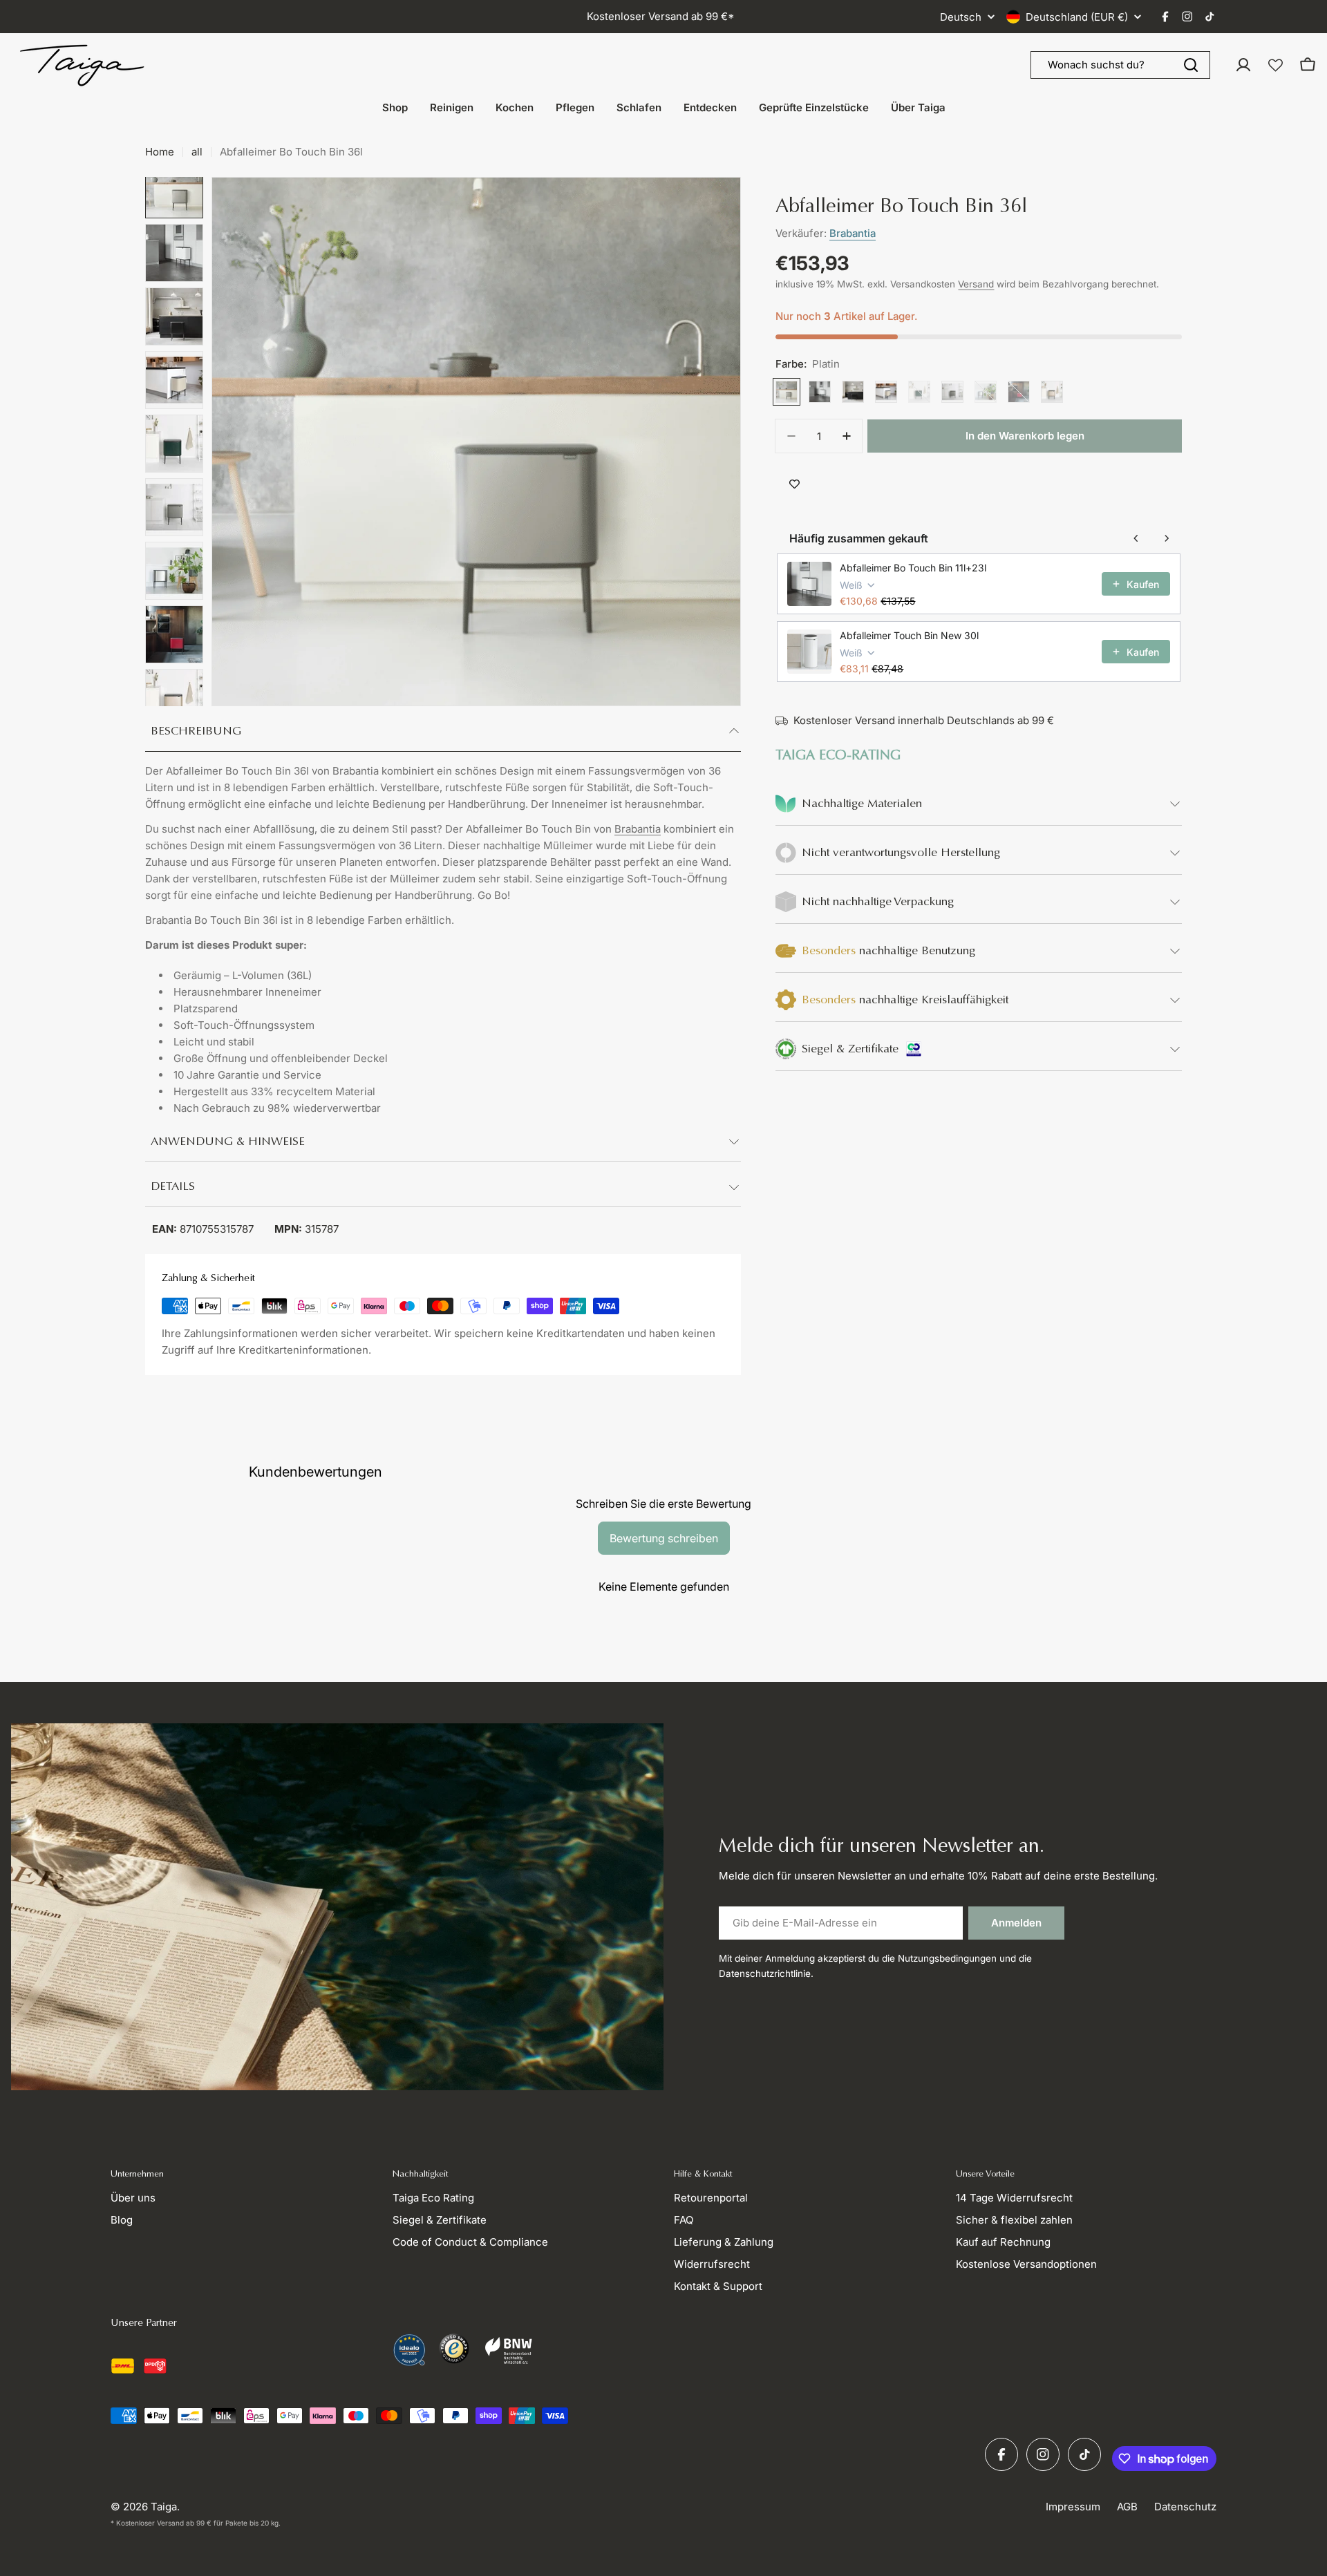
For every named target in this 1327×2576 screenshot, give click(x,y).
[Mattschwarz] (853, 392)
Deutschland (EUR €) (1077, 17)
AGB (1127, 2507)
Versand (976, 284)
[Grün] (919, 392)
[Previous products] (1136, 538)
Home (160, 152)
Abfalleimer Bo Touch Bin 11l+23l (913, 568)
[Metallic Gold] (1052, 392)
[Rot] (1019, 392)
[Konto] (1243, 65)
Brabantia (638, 829)
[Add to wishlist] (794, 484)
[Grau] (952, 392)
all (197, 152)
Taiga (164, 2507)
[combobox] (1120, 65)
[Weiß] (820, 392)
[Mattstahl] (986, 392)
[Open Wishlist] (1276, 65)
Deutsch (961, 17)
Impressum (1073, 2507)
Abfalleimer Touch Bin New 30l (909, 635)
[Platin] (787, 392)
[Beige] (886, 392)
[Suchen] (1191, 65)
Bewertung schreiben (664, 1538)
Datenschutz (1185, 2507)
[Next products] (1167, 538)
